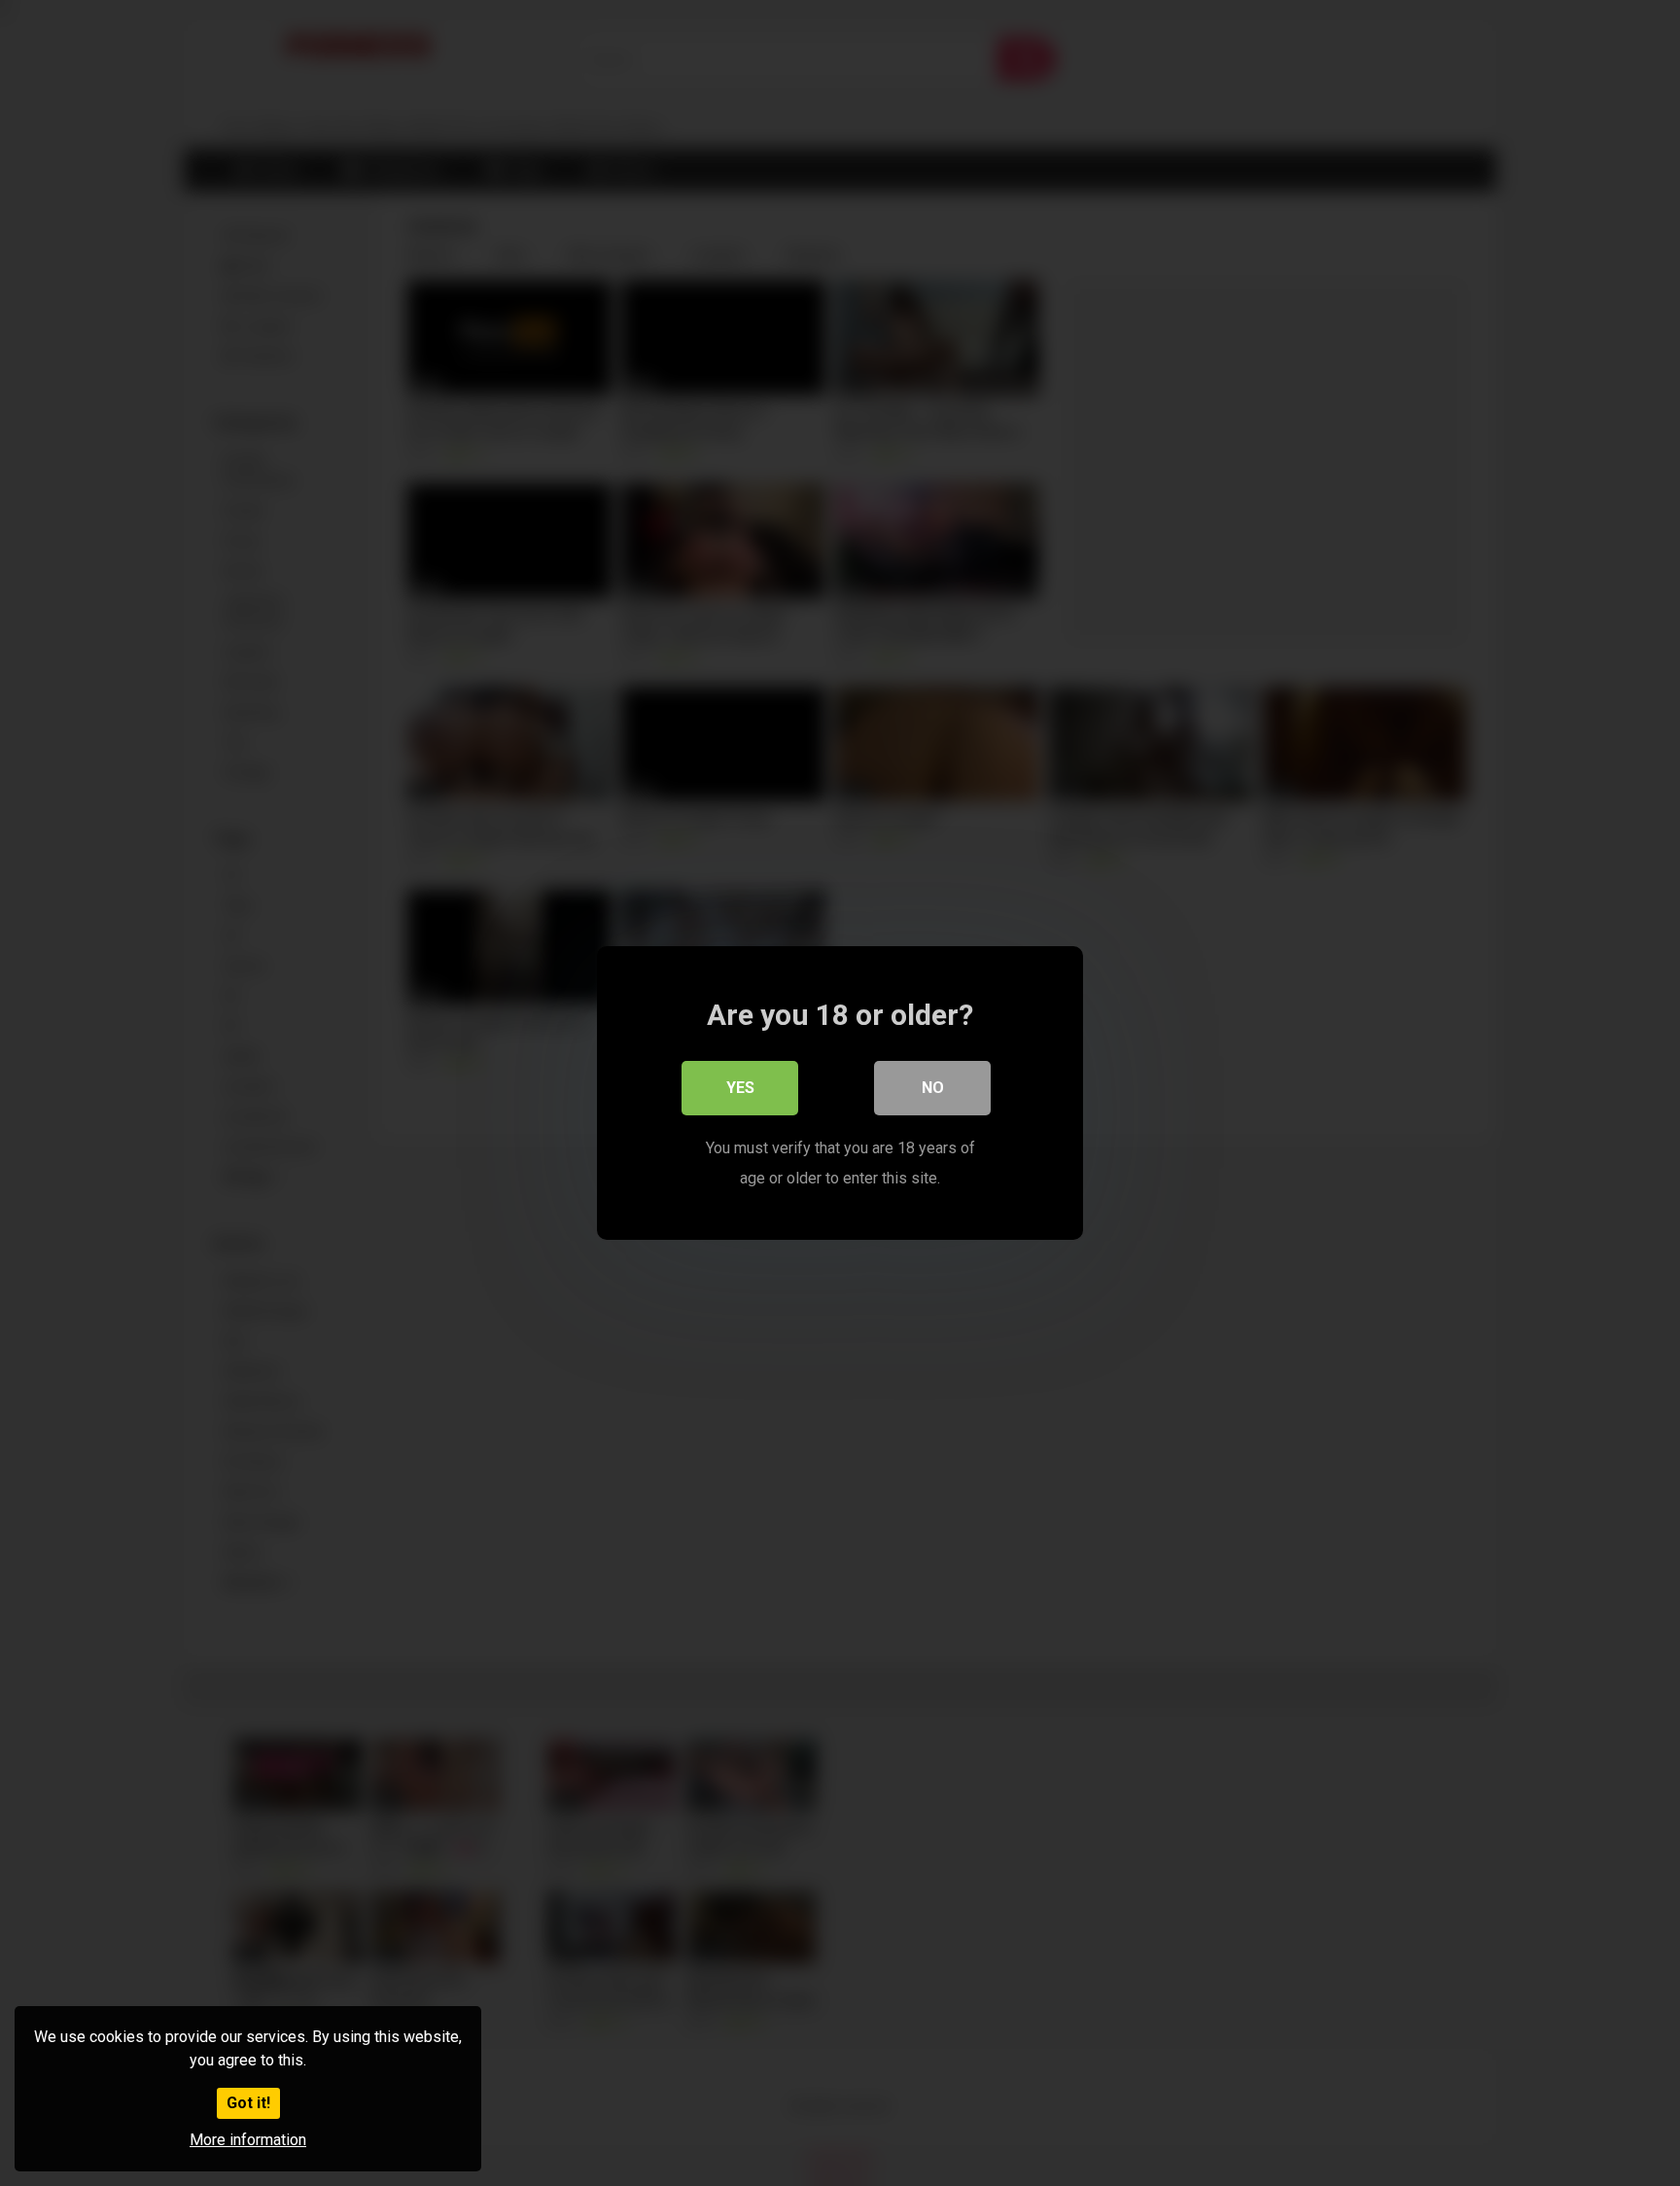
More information (248, 2140)
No (933, 1088)
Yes (740, 1088)
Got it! (248, 2103)
